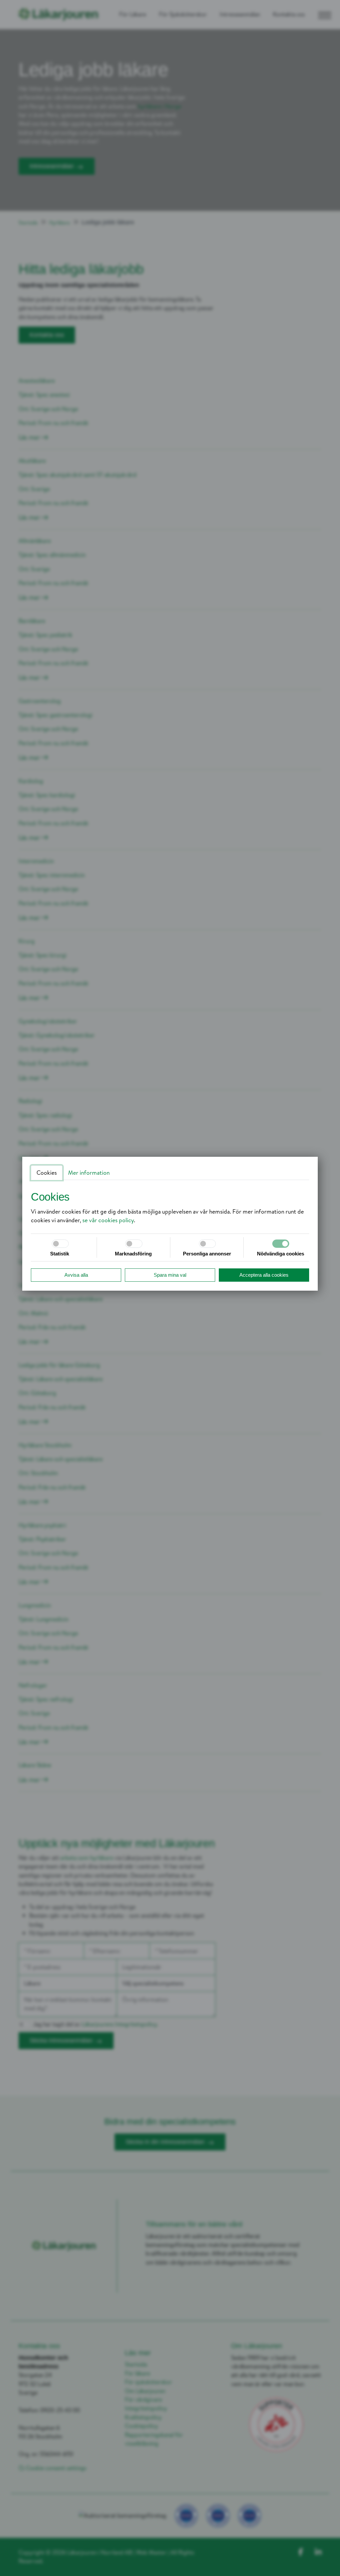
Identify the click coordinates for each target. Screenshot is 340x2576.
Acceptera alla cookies (264, 1275)
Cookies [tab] (47, 1173)
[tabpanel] (170, 1207)
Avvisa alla (76, 1275)
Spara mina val (170, 1275)
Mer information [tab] (89, 1173)
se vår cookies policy (108, 1220)
